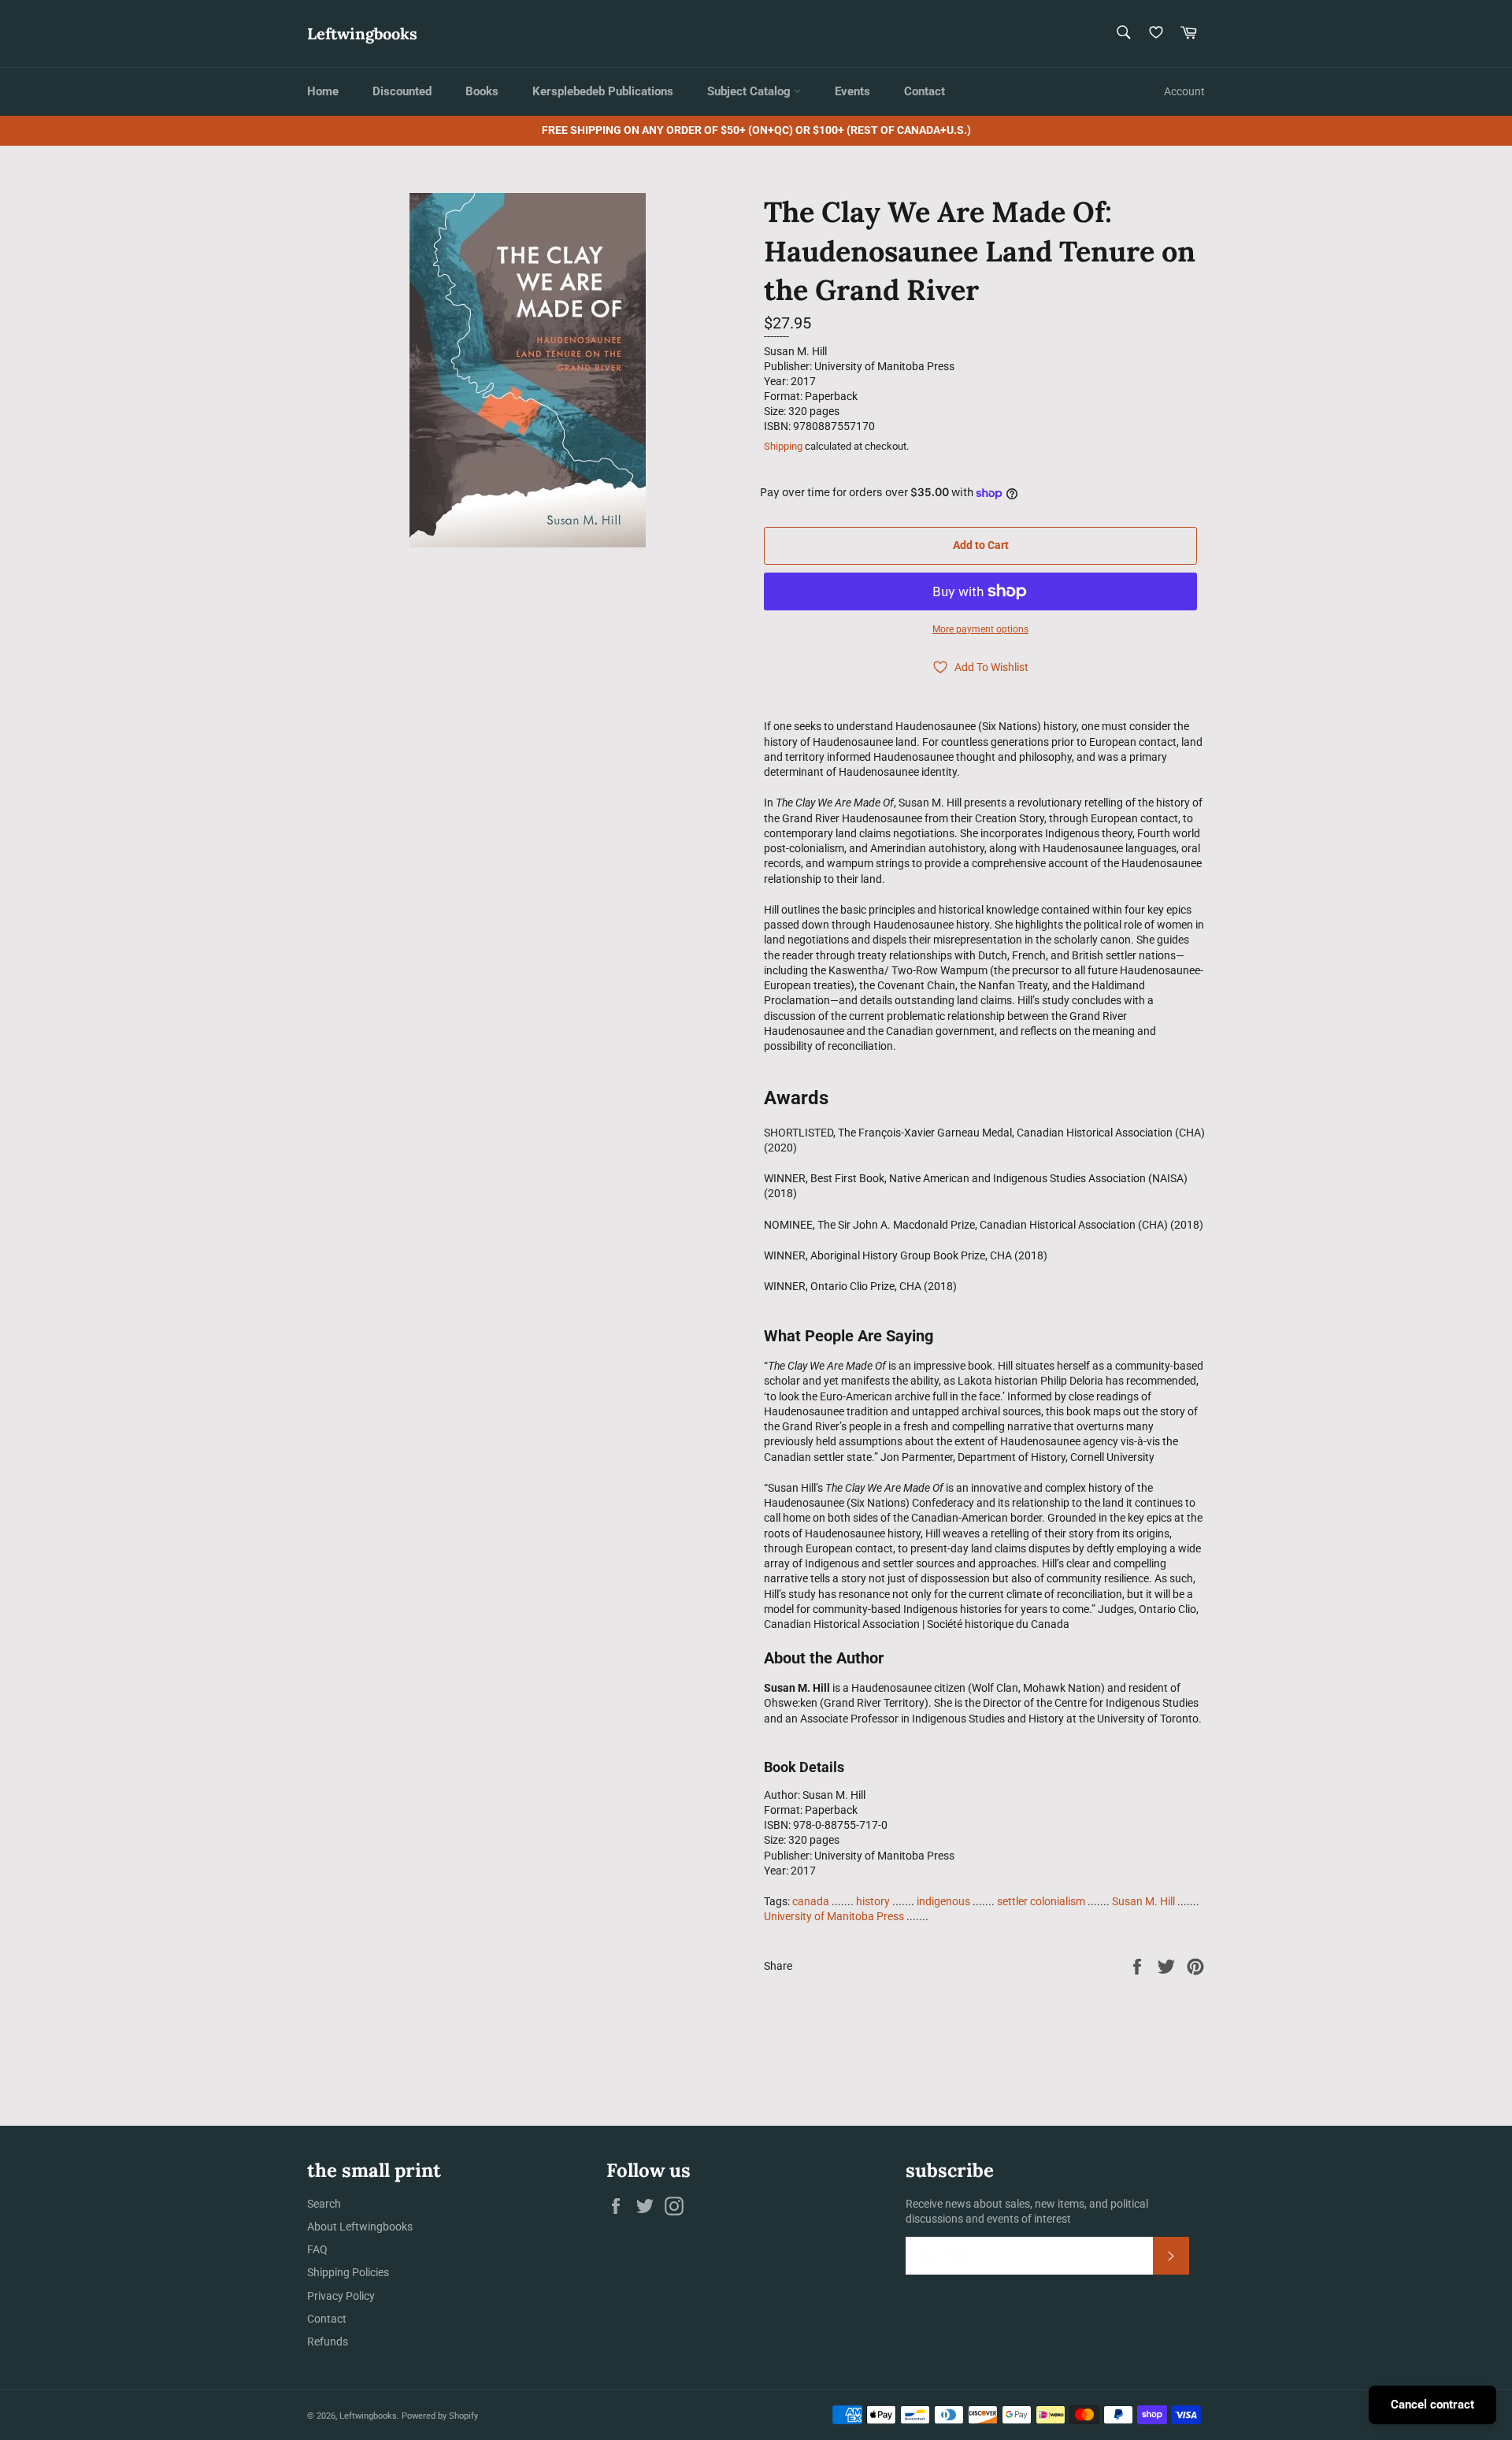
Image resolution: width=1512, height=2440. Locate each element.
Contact (925, 91)
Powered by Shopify (440, 2416)
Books (482, 91)
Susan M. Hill (1143, 1901)
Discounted (402, 91)
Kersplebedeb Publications (603, 91)
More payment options (980, 629)
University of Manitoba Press (834, 1916)
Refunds (328, 2342)
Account (1184, 91)
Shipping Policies (348, 2272)
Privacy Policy (341, 2296)
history (873, 1901)
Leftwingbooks (362, 33)
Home (323, 91)
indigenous (943, 1901)
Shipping (783, 446)
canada (811, 1901)
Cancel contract (1432, 2405)
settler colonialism (1041, 1901)
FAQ (317, 2249)
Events (852, 91)
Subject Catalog (750, 91)
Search (324, 2204)
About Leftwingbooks (360, 2227)
